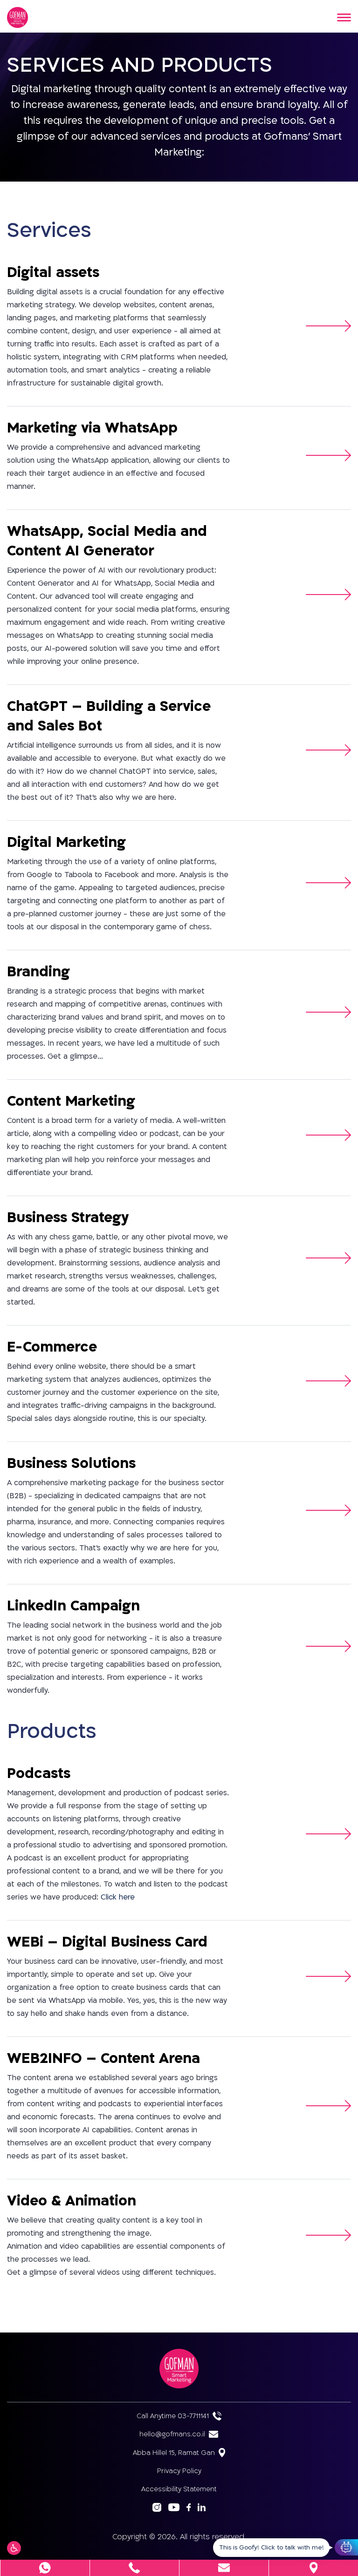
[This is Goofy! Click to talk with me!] (346, 2547)
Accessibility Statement (179, 2489)
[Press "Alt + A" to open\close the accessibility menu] (14, 2548)
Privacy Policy (179, 2471)
